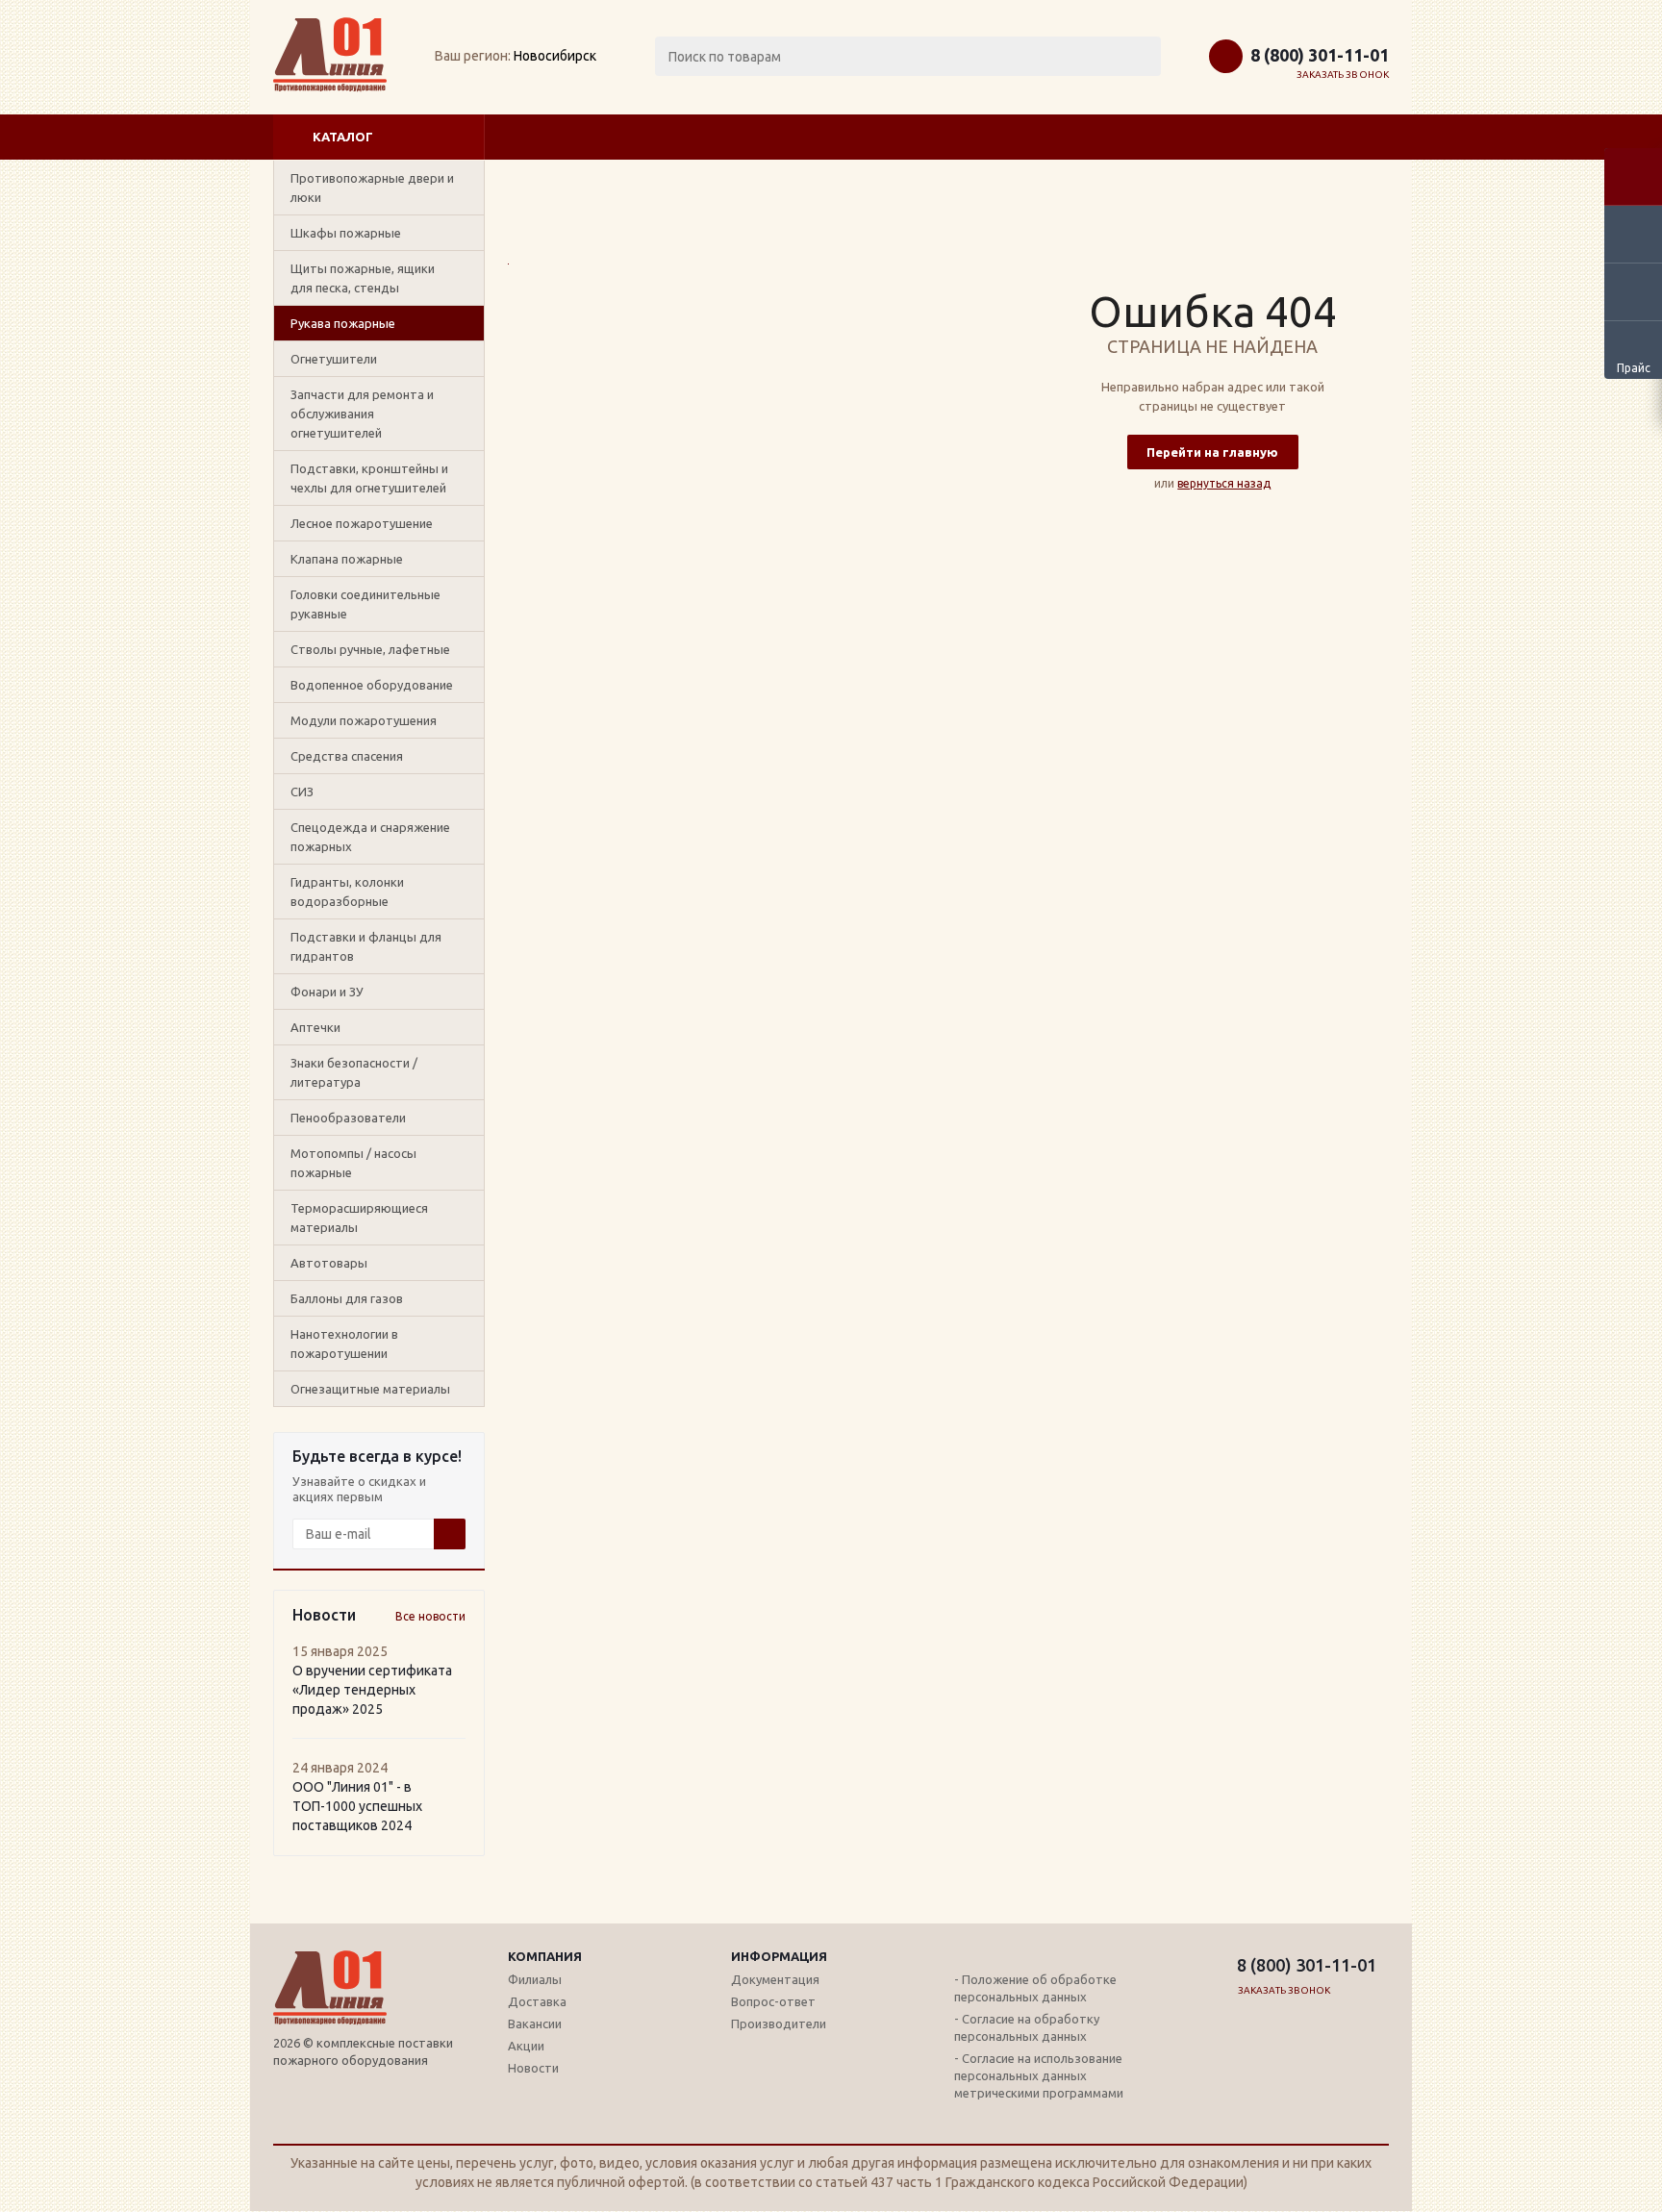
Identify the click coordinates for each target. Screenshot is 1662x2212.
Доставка (537, 2001)
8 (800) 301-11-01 (1320, 55)
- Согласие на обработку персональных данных (1027, 2027)
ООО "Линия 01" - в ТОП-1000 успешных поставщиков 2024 (357, 1806)
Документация (775, 1979)
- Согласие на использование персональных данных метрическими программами (1039, 2075)
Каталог (343, 137)
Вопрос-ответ (773, 2001)
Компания (545, 1956)
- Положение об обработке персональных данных (1035, 1988)
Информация (779, 1956)
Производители (779, 2023)
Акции (526, 2046)
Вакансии (535, 2023)
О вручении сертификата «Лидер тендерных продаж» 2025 (372, 1690)
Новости (533, 2068)
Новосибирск (555, 56)
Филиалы (535, 1979)
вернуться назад (1224, 483)
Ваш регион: (473, 56)
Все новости (430, 1616)
